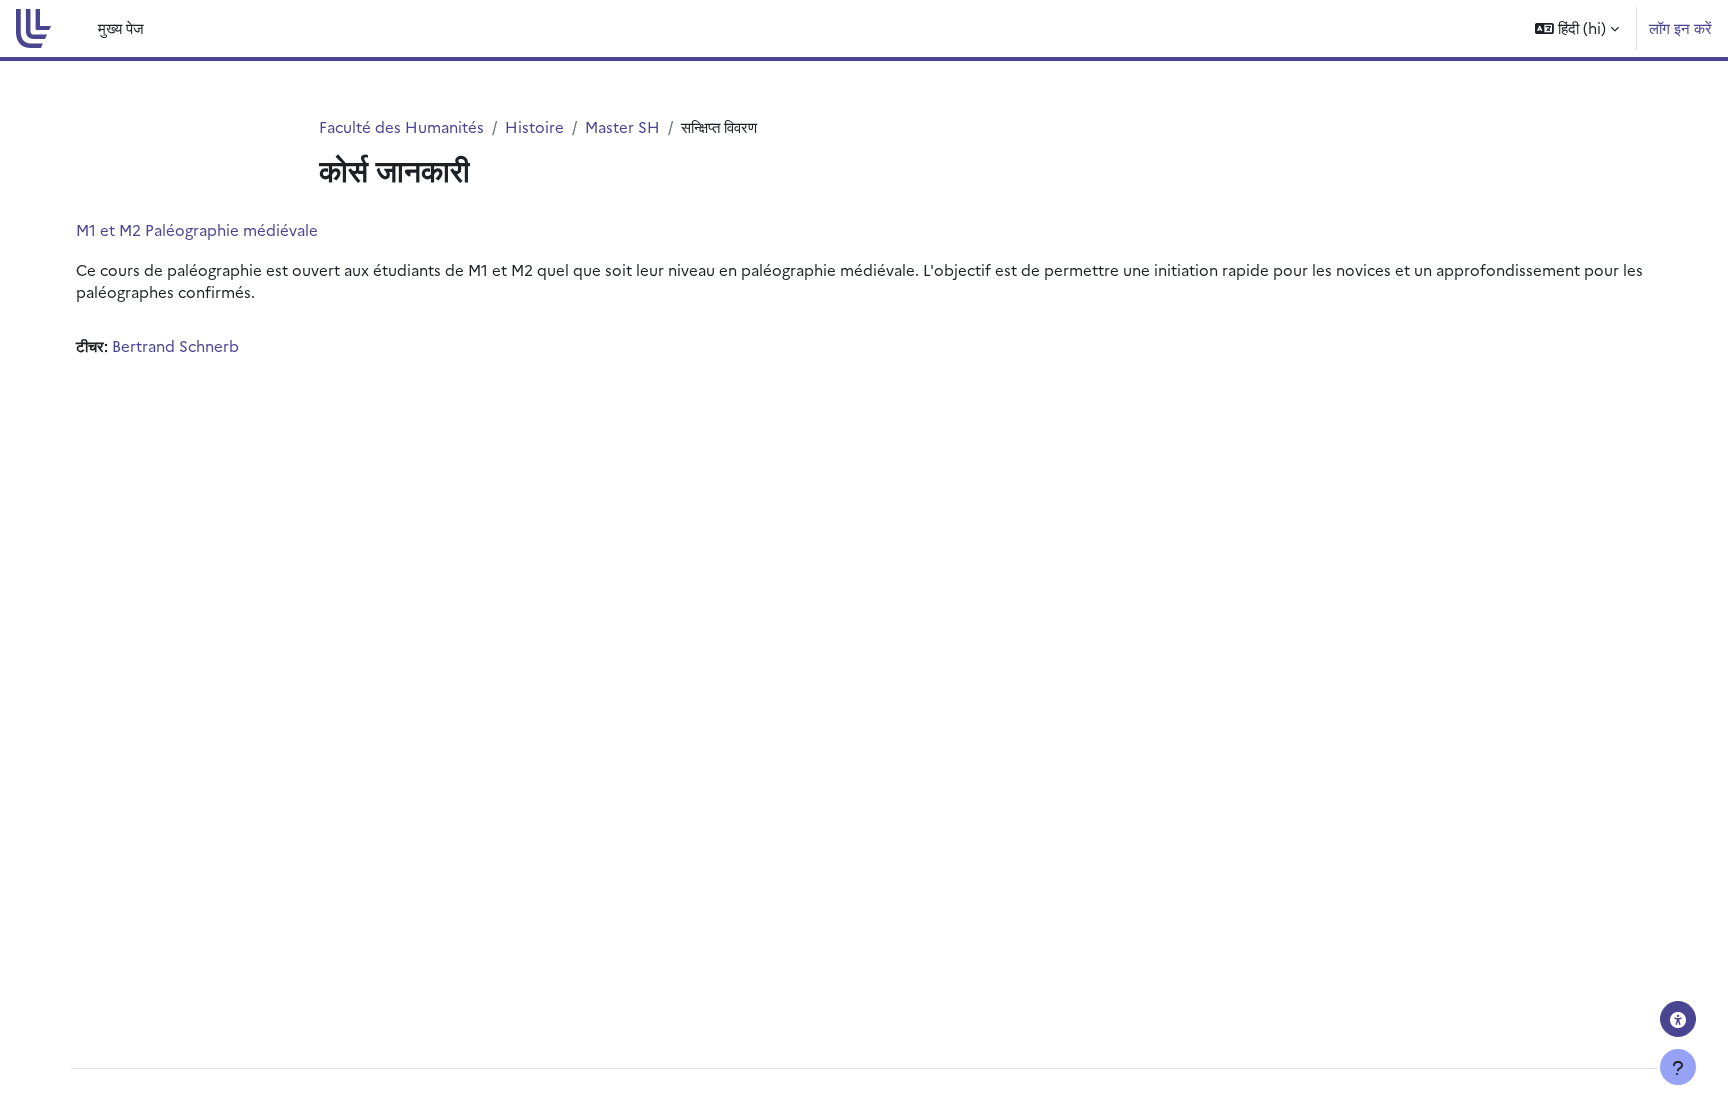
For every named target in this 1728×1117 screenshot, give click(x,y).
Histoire (534, 126)
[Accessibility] (1678, 1019)
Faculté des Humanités (401, 126)
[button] (1577, 28)
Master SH (622, 126)
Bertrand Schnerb (175, 345)
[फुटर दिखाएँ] (1678, 1067)
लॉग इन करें (1680, 27)
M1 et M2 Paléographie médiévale (197, 229)
